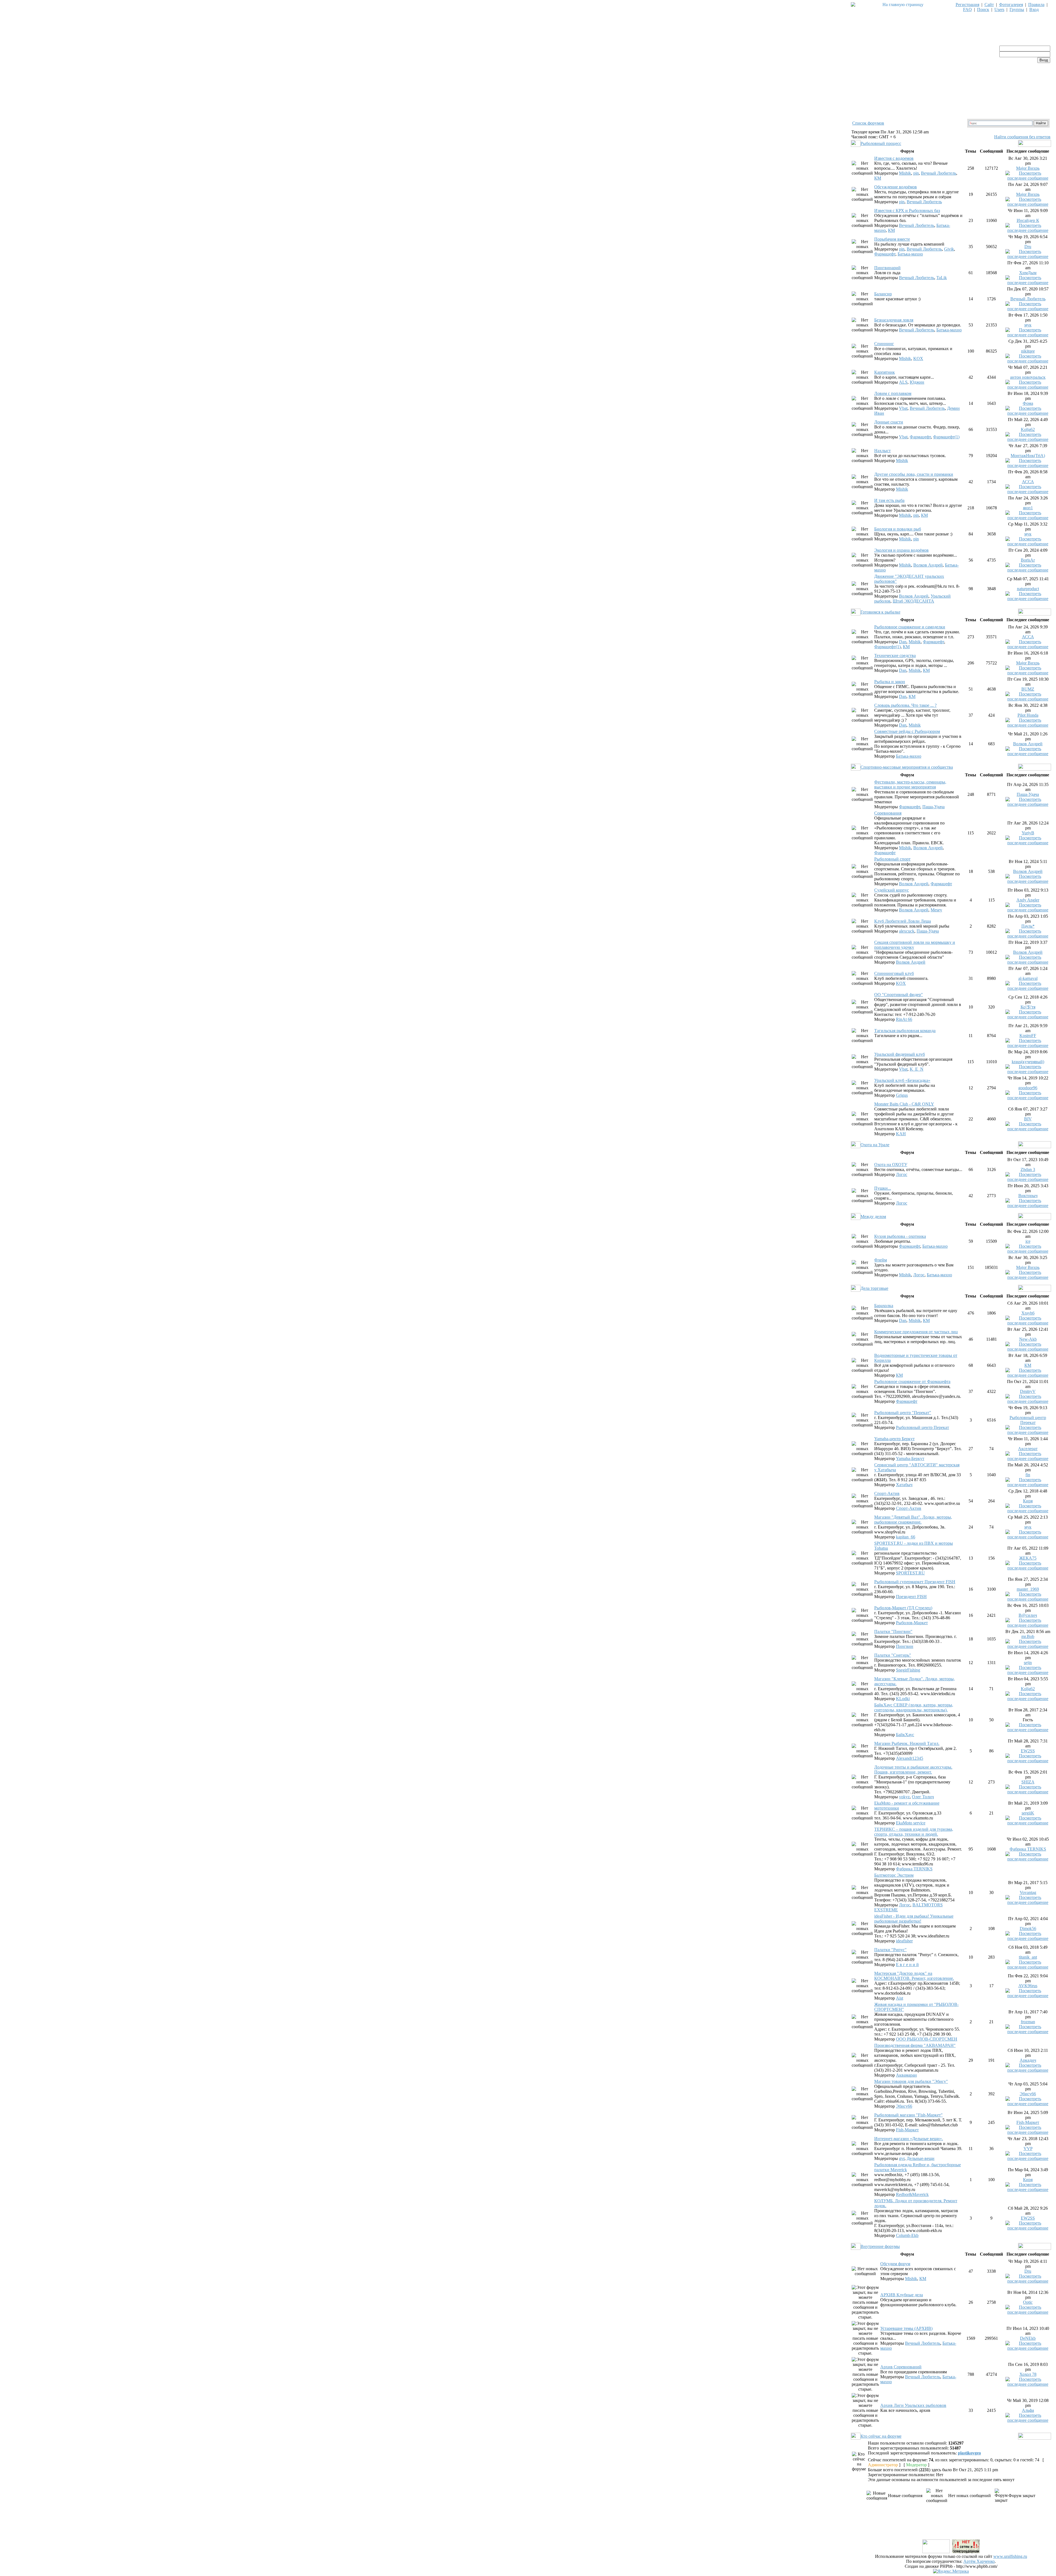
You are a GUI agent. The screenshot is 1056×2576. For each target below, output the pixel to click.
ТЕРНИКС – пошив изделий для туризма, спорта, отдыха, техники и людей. (914, 1832)
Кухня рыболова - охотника (900, 1236)
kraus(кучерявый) (1028, 1062)
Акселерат (1028, 1449)
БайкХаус (905, 1735)
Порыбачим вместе (892, 239)
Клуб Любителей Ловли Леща (903, 921)
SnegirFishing (908, 1670)
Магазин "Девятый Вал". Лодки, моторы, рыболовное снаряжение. (913, 1520)
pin (916, 173)
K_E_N (917, 1069)
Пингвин (905, 1646)
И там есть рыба (889, 500)
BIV (1028, 1119)
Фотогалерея (1011, 5)
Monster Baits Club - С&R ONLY (904, 1104)
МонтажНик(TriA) (1028, 456)
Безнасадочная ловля (894, 320)
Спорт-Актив (887, 1493)
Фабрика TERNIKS (914, 1869)
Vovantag (1028, 1892)
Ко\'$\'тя (1028, 1007)
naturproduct (1028, 589)
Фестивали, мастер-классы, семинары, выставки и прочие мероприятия (910, 784)
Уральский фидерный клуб (900, 1054)
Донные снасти (889, 422)
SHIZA (1028, 1782)
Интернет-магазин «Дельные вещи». (909, 2139)
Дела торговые (874, 1288)
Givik (949, 249)
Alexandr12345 (910, 1758)
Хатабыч (904, 1485)
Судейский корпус (892, 890)
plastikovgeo (969, 2453)
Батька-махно (910, 254)
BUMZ (1028, 689)
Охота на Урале (875, 1145)
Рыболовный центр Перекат (922, 1427)
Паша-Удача (933, 807)
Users (999, 9)
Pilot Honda (1028, 715)
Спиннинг (884, 344)
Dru (1028, 247)
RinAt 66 (904, 1019)
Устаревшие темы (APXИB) (906, 2328)
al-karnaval (1028, 978)
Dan (903, 642)
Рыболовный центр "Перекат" (903, 1413)
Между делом (873, 1216)
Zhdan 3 (1028, 1169)
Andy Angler (1028, 900)
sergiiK (1028, 1813)
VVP (1028, 2149)
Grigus (902, 1095)
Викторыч (1028, 1196)
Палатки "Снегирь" (893, 1655)
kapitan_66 (906, 1537)
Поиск (983, 9)
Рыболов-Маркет (912, 1623)
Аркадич (1028, 2060)
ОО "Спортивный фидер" (899, 995)
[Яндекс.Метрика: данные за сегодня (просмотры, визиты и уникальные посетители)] (951, 2571)
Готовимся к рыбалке (880, 612)
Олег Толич (923, 1797)
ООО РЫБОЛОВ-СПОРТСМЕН (927, 2039)
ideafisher (904, 1941)
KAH (901, 1134)
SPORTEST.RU (910, 1573)
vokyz (904, 1797)
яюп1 (1028, 508)
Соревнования (888, 813)
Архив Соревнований (901, 2367)
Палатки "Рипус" (890, 1950)
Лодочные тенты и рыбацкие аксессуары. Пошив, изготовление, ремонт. (913, 1770)
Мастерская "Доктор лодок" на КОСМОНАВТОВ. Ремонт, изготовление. (914, 1976)
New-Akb (1028, 1339)
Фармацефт (885, 254)
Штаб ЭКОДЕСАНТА (913, 601)
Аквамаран (906, 2075)
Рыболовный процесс (881, 143)
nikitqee (1028, 351)
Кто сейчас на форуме (881, 2436)
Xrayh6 (1028, 1313)
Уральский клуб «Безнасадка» (902, 1080)
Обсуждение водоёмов (896, 187)
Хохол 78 (1028, 2374)
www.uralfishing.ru (1010, 2556)
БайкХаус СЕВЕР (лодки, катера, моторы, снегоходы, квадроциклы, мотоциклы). (914, 1707)
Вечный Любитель (939, 173)
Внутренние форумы (880, 2246)
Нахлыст (882, 451)
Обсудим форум (895, 2264)
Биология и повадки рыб (898, 529)
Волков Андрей (928, 565)
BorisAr (1028, 560)
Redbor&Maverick (912, 2194)
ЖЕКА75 (1028, 1558)
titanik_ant (1028, 1957)
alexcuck (907, 931)
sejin (1028, 1663)
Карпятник (885, 372)
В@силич (1028, 1615)
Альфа (1028, 2410)
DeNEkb (1028, 2338)
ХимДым (1028, 273)
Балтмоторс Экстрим (894, 1875)
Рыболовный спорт (892, 859)
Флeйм (881, 1260)
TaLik (942, 278)
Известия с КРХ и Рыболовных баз (907, 211)
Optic (1028, 2302)
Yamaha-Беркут (910, 1459)
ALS (903, 382)
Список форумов (868, 123)
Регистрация (967, 5)
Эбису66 (904, 2106)
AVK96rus (1028, 1986)
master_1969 (1028, 1589)
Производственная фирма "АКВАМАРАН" (915, 2045)
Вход (1034, 9)
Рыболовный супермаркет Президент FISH (915, 1582)
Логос (902, 1174)
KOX (918, 358)
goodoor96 (1028, 1088)
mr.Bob (1028, 1636)
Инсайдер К (1028, 220)
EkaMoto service (911, 1823)
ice (1028, 1241)
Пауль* (1028, 926)
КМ (878, 178)
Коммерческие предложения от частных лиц (916, 1332)
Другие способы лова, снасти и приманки (914, 474)
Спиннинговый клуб (894, 973)
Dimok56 (1028, 1928)
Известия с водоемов (894, 158)
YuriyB (1028, 833)
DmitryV (1028, 1391)
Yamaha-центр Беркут (894, 1439)
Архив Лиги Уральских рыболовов (913, 2405)
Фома (1028, 403)
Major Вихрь (1028, 168)
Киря (1028, 1501)
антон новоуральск (1028, 377)
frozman (1028, 2022)
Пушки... (883, 1188)
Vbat (903, 408)
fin (1028, 1475)
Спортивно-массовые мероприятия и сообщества (907, 767)
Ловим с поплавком (893, 393)
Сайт (989, 5)
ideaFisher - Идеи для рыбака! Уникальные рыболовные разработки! (914, 1919)
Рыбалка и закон (890, 682)
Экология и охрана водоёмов (901, 550)
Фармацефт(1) (946, 437)
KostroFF (1028, 1036)
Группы (1017, 9)
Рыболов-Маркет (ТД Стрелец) (903, 1608)
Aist (900, 1998)
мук (1028, 325)
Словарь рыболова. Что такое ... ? (905, 705)
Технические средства (895, 655)
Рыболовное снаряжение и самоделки (910, 627)
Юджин (917, 382)
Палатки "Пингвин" (893, 1631)
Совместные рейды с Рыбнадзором (907, 731)
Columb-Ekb (907, 2235)
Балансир (883, 294)
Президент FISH (911, 1597)
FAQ (967, 9)
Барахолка (884, 1306)
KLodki (903, 1699)
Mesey (936, 910)
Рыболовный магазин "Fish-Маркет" (908, 2115)
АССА (1028, 482)
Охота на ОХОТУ (891, 1165)
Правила (1036, 5)
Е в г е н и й (907, 1965)
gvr (902, 2158)
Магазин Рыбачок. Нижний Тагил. (907, 1743)
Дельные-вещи (921, 2158)
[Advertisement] (951, 2526)
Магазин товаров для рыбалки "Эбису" (911, 2081)
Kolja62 (1028, 429)
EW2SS (1028, 1751)
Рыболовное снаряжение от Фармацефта (912, 1382)
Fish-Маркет (907, 2130)
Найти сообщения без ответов (1022, 137)
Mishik (905, 173)
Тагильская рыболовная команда (905, 1031)
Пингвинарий (887, 268)
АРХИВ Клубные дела (902, 2295)
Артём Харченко (979, 2561)
